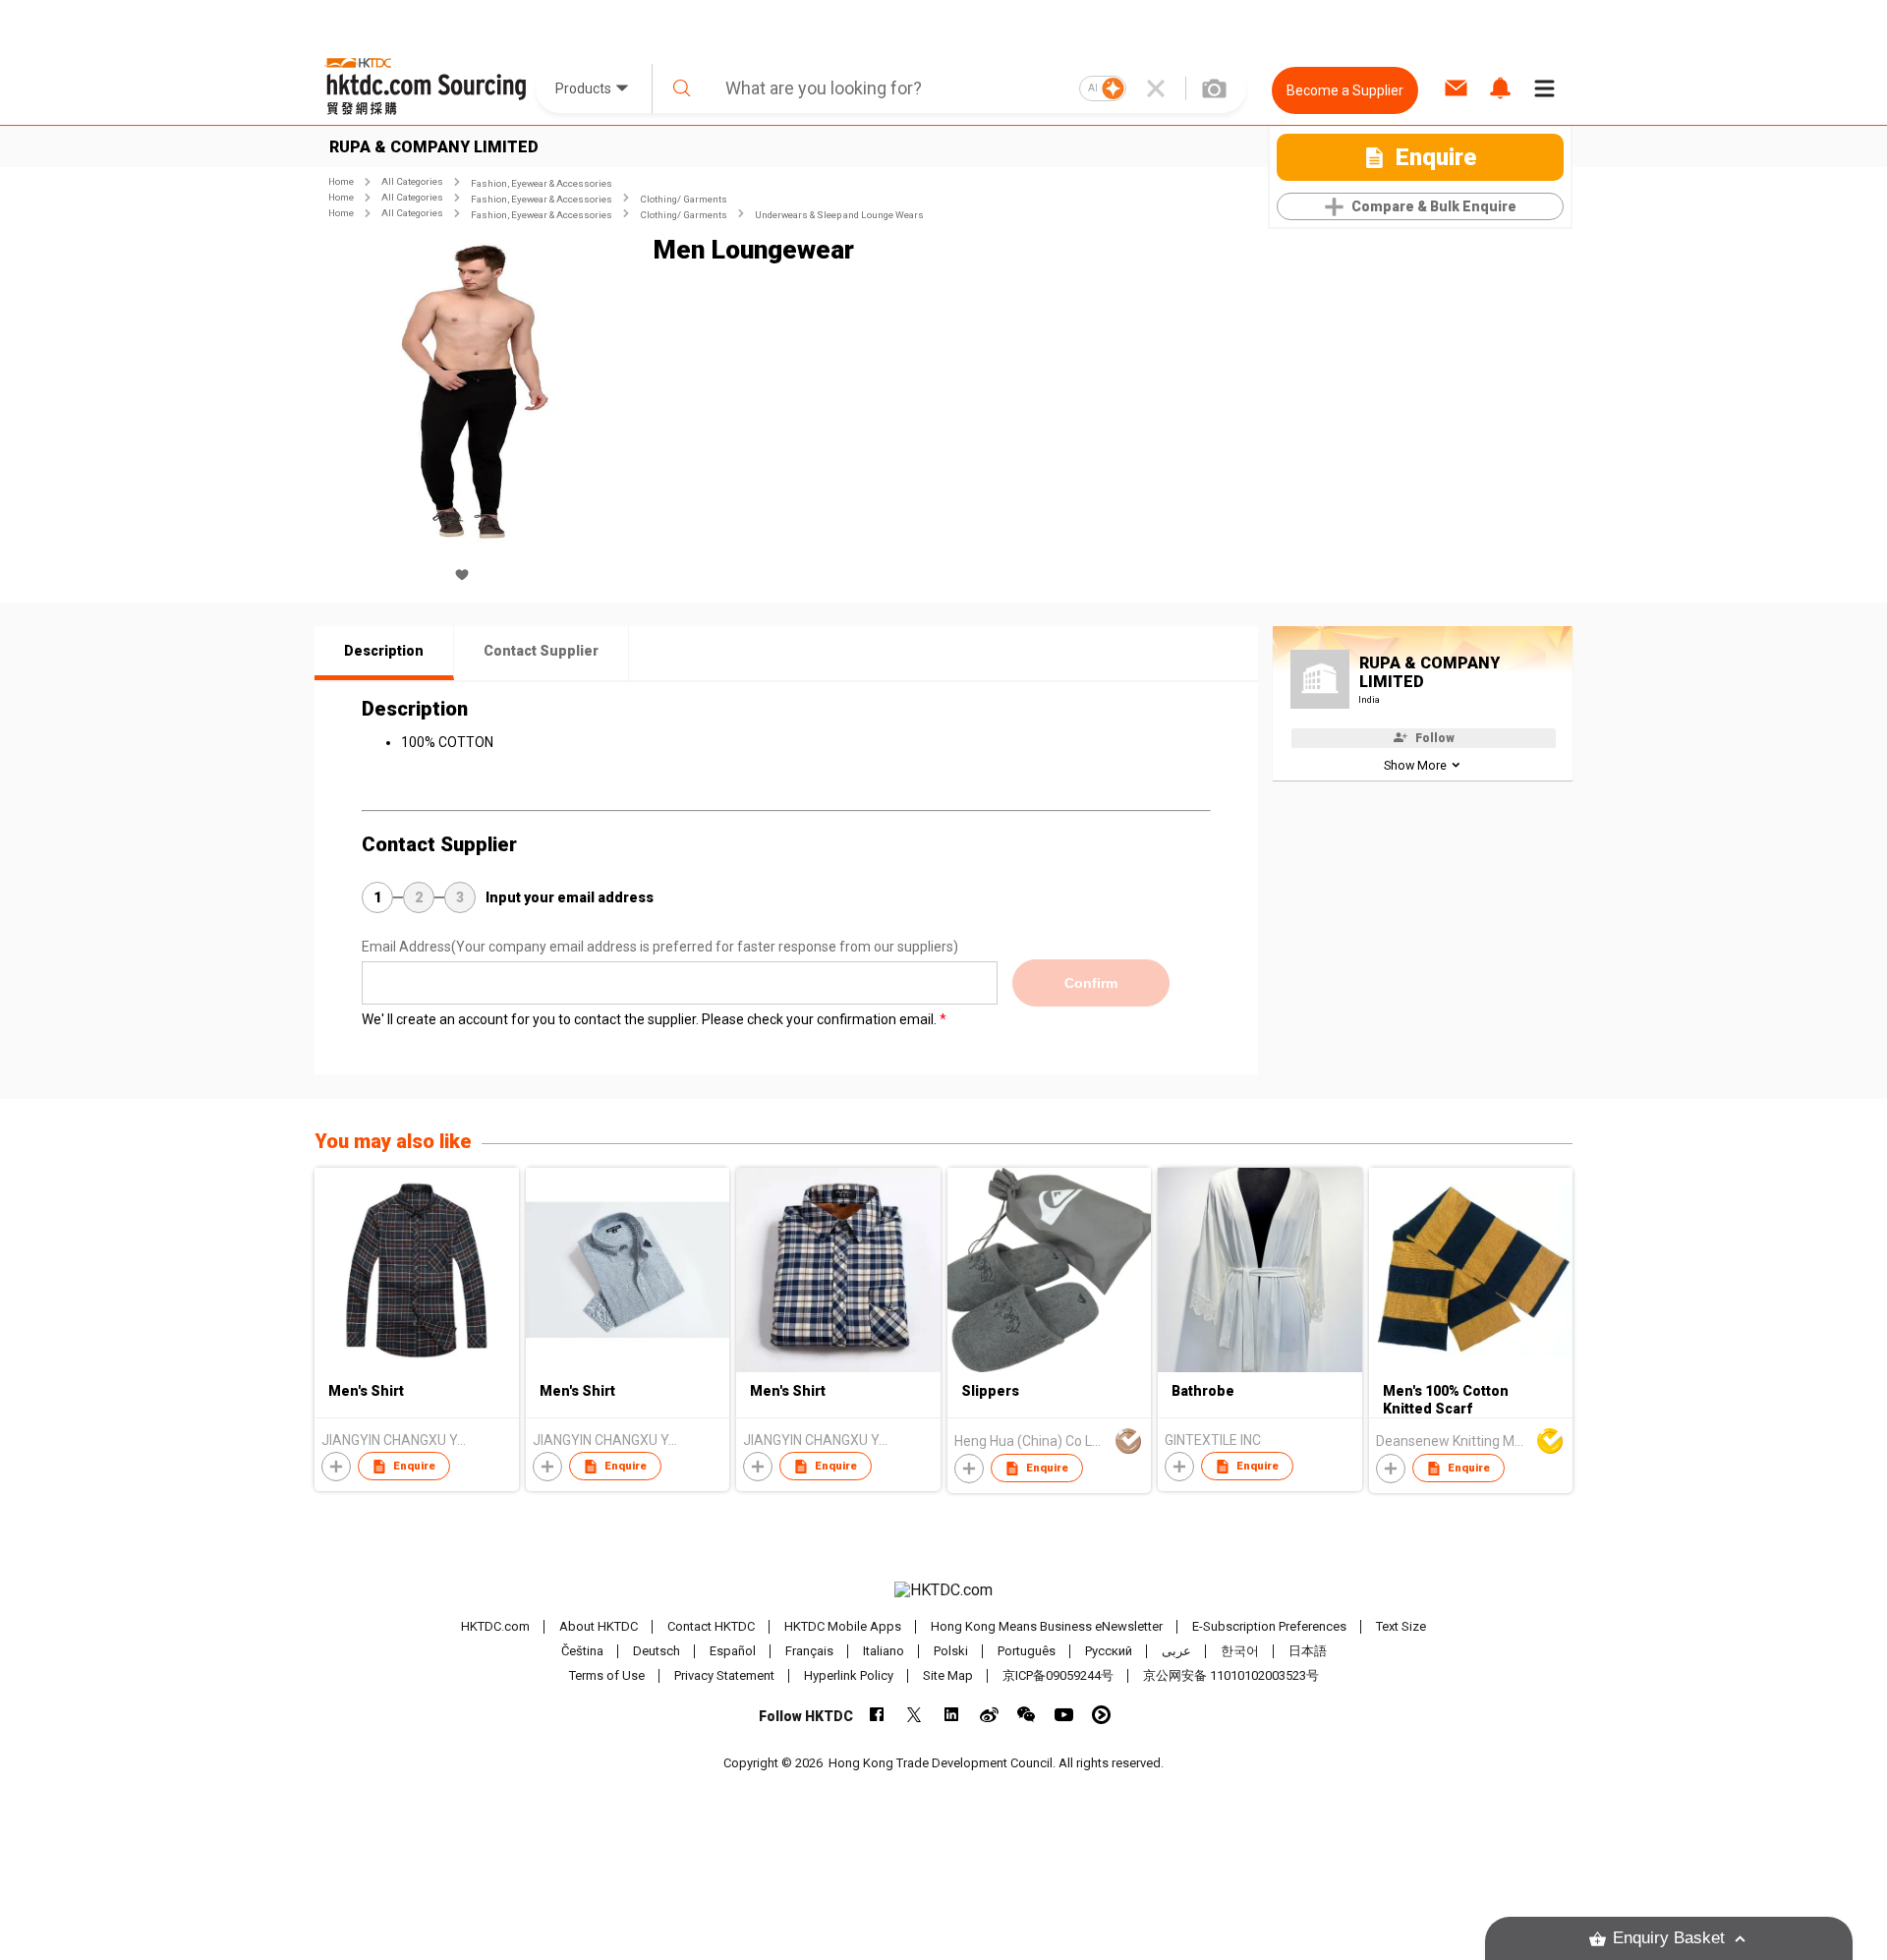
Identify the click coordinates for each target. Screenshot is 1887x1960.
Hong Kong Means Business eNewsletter (1047, 1626)
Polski (951, 1651)
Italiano (884, 1651)
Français (809, 1651)
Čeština (582, 1651)
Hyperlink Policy (849, 1675)
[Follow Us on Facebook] (877, 1715)
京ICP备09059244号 (1058, 1675)
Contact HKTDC (711, 1626)
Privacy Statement (724, 1675)
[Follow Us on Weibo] (989, 1715)
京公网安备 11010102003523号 (1231, 1675)
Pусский (1109, 1651)
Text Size (1401, 1626)
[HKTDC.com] (943, 1590)
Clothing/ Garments (684, 199)
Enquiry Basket (1669, 1938)
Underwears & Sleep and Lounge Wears (839, 215)
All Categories (412, 181)
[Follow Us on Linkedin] (952, 1715)
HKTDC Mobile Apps (843, 1626)
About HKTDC (599, 1626)
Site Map (948, 1675)
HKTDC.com (495, 1626)
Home (341, 181)
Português (1027, 1651)
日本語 (1308, 1651)
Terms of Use (607, 1675)
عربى (1176, 1651)
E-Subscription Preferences (1269, 1626)
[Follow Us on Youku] (1101, 1715)
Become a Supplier (1345, 90)
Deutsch (657, 1651)
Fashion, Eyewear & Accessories (542, 183)
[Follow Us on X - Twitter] (915, 1715)
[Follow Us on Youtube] (1064, 1715)
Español (733, 1651)
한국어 (1240, 1651)
